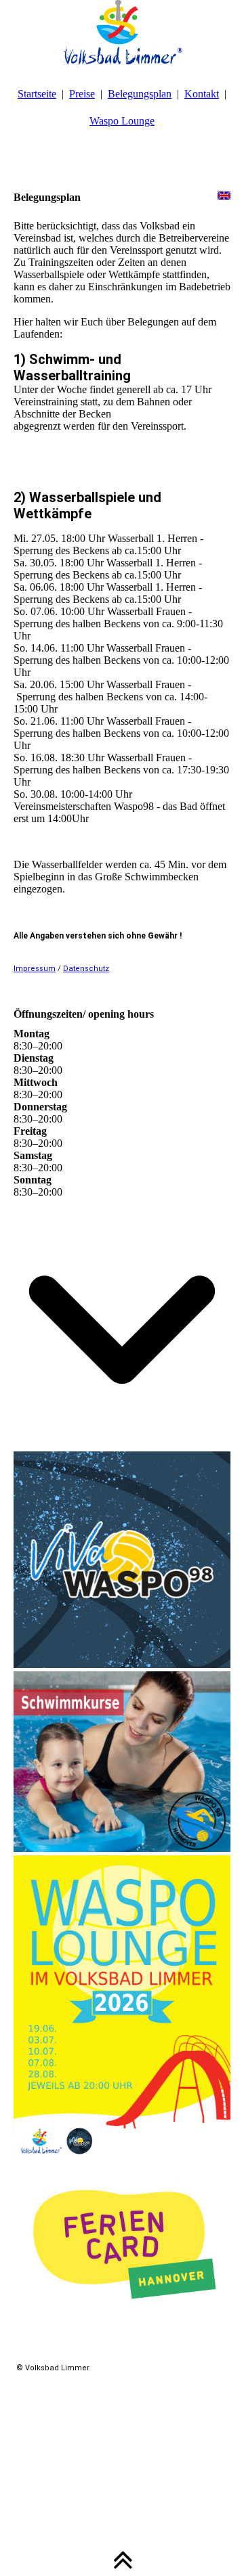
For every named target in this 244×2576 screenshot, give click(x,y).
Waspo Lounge (122, 121)
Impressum (35, 969)
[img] (122, 34)
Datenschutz (86, 969)
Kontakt (202, 94)
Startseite (37, 94)
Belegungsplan (140, 94)
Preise (82, 94)
